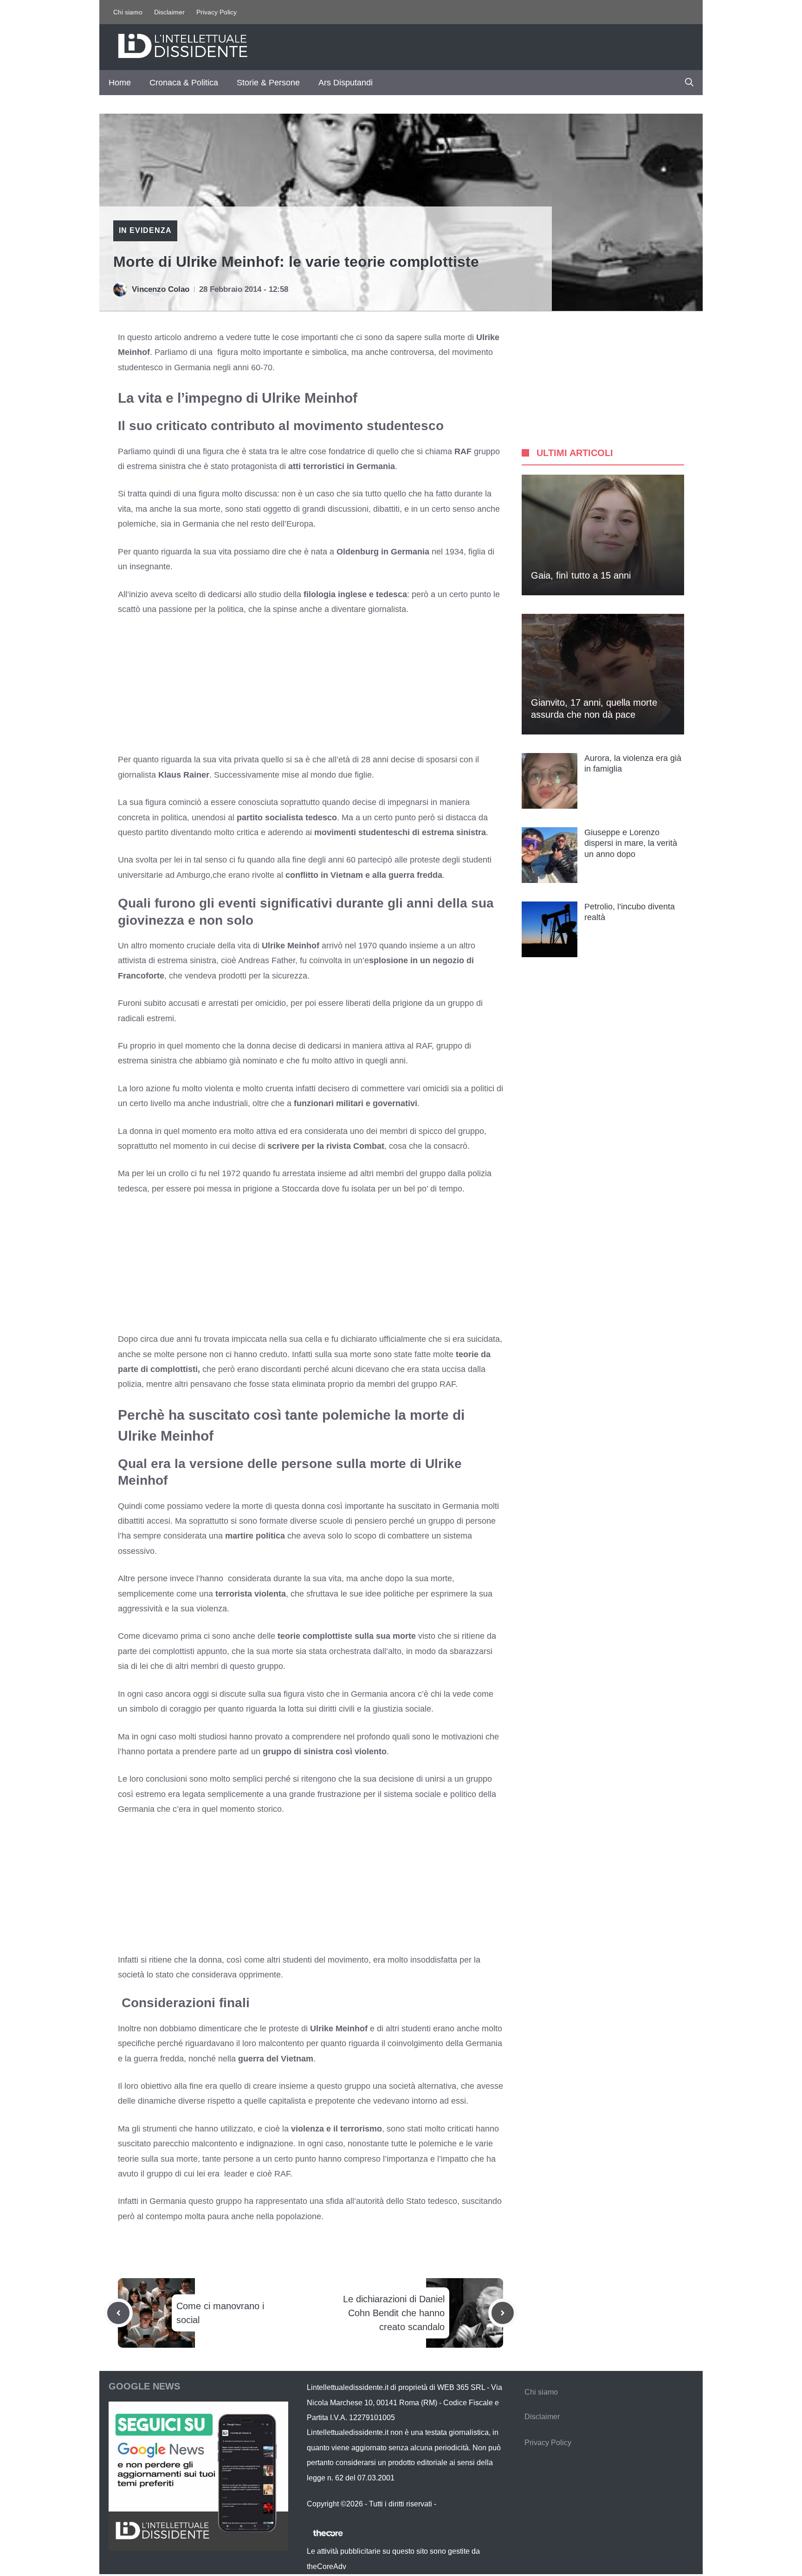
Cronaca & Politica (184, 83)
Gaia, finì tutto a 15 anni (581, 575)
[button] (689, 83)
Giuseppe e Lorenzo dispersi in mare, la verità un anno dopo (631, 843)
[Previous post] (118, 2313)
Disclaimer (169, 12)
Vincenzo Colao (161, 289)
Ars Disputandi (346, 83)
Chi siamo (128, 12)
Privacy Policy (217, 12)
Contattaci (455, 2504)
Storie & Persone (268, 83)
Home (120, 83)
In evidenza (145, 230)
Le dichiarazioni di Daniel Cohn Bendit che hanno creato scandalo (394, 2313)
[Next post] (503, 2313)
